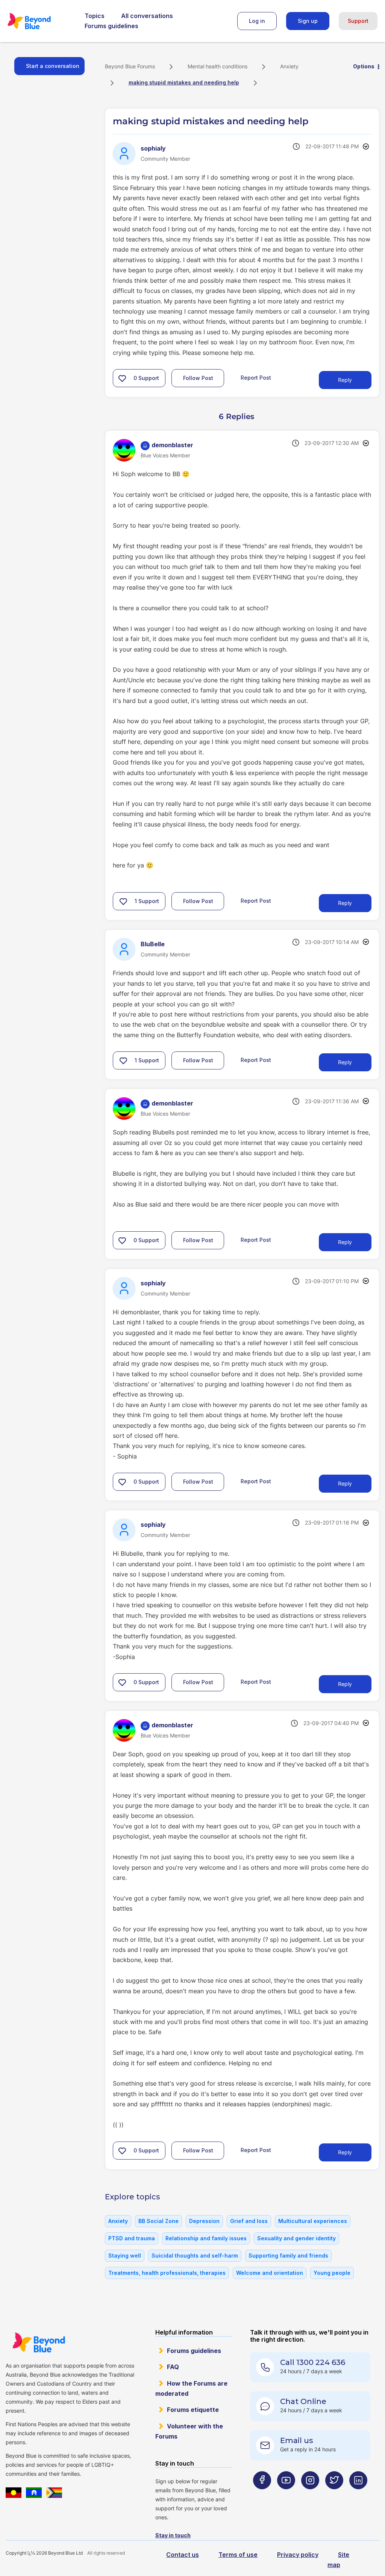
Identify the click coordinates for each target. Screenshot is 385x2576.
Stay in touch (173, 2535)
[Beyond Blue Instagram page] (310, 2495)
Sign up (308, 21)
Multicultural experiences (313, 2221)
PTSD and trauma (132, 2238)
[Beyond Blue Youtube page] (286, 2495)
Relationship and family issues (206, 2238)
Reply (345, 380)
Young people (332, 2273)
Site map (338, 2560)
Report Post (256, 378)
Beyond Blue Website (39, 2342)
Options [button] (364, 66)
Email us (297, 2440)
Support (358, 21)
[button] (122, 378)
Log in (257, 21)
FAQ (173, 2367)
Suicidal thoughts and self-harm (195, 2256)
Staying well (125, 2256)
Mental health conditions (218, 66)
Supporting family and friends (288, 2256)
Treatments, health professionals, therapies (167, 2273)
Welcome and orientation (270, 2273)
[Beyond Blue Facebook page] (262, 2495)
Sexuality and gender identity (296, 2238)
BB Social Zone (158, 2221)
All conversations (147, 16)
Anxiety (289, 66)
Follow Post (198, 378)
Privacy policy (298, 2555)
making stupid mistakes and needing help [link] (184, 82)
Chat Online (303, 2401)
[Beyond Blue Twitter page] (334, 2495)
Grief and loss (249, 2221)
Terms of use (238, 2555)
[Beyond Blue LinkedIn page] (358, 2495)
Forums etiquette (193, 2410)
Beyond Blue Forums (39, 21)
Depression (204, 2221)
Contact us (183, 2555)
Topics (95, 16)
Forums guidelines (111, 26)
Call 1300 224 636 (313, 2362)
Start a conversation (53, 66)
